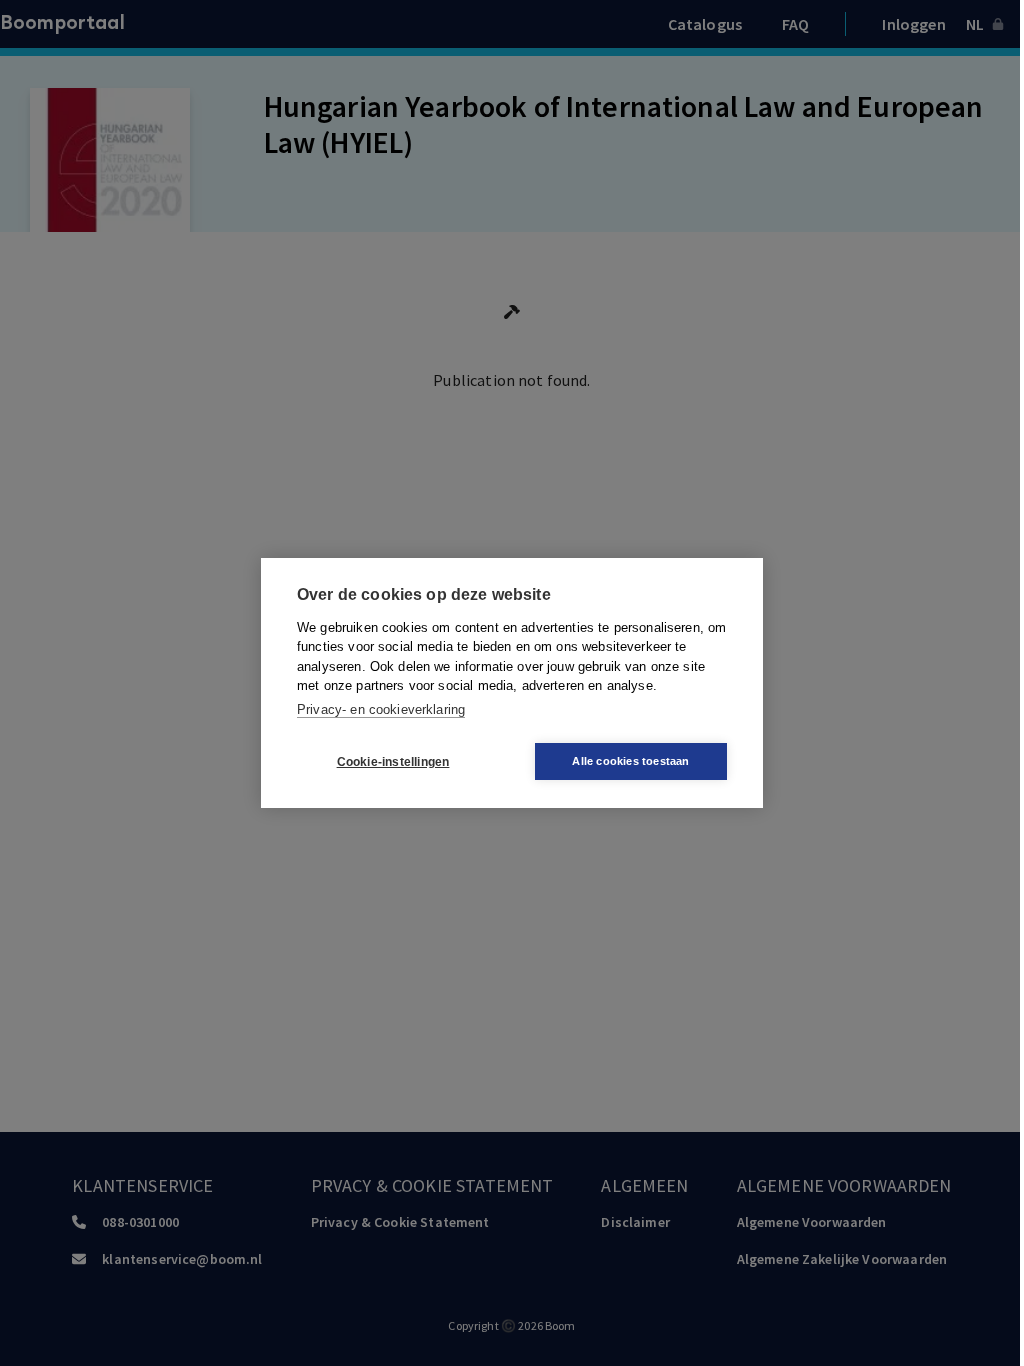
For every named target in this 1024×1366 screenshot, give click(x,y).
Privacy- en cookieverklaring (381, 709)
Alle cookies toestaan (630, 761)
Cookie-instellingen (393, 762)
